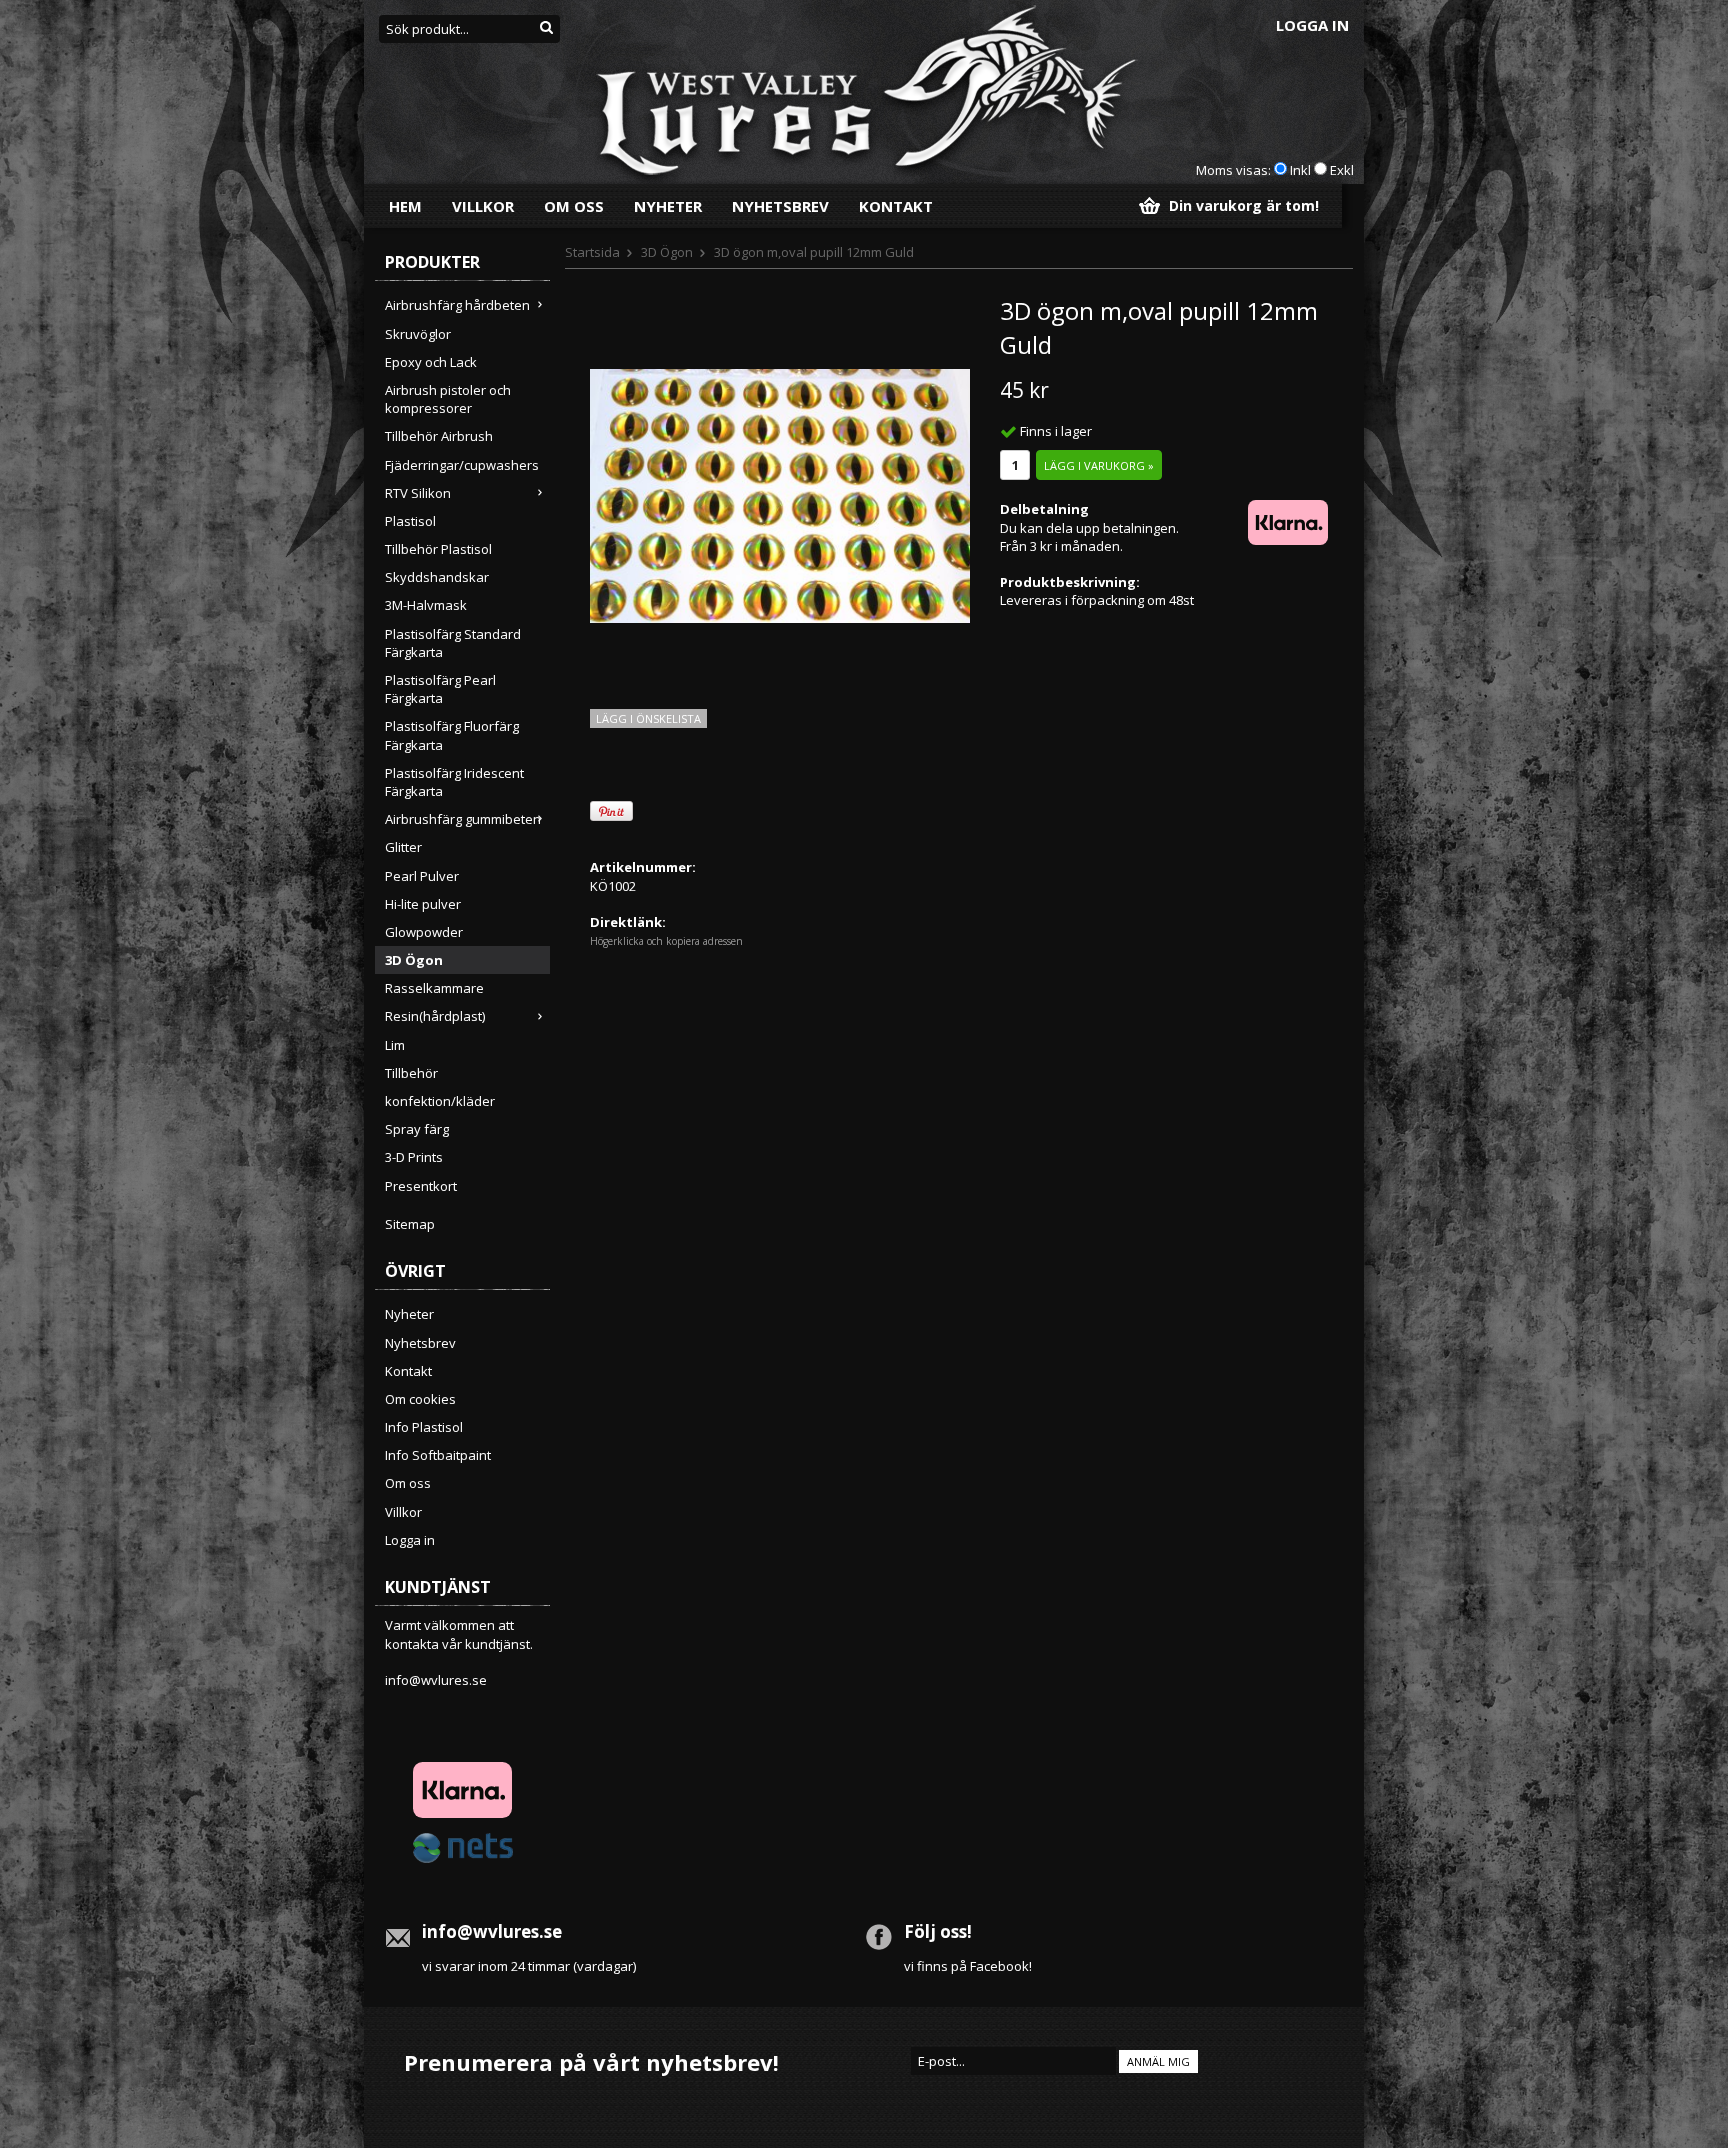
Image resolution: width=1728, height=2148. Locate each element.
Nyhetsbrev (780, 206)
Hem (405, 206)
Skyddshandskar (437, 577)
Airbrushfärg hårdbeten (457, 305)
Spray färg (417, 1129)
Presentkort (421, 1186)
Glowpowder (424, 932)
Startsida (592, 252)
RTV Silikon (418, 493)
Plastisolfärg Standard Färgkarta (453, 643)
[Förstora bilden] (780, 494)
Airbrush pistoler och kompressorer (448, 399)
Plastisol (410, 521)
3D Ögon (414, 960)
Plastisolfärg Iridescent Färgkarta (454, 782)
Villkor (483, 206)
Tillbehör (411, 1073)
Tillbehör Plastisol (438, 549)
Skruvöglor (418, 334)
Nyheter (668, 206)
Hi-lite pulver (423, 904)
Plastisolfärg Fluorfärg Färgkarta (452, 735)
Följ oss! (938, 1931)
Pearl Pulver (422, 876)
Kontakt (896, 206)
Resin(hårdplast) (435, 1016)
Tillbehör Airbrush (439, 436)
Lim (395, 1045)
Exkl (1342, 170)
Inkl (1300, 170)
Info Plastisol (424, 1427)
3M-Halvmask (426, 605)
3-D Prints (414, 1157)
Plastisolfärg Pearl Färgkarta (440, 689)
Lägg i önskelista (648, 718)
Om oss (574, 206)
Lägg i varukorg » (1099, 465)
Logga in (1312, 25)
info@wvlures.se (436, 1680)
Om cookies (420, 1399)
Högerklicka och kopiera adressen (666, 941)
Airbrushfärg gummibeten (463, 819)
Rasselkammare (434, 988)
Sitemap (410, 1224)
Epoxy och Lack (431, 362)
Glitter (403, 847)
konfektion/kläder (440, 1101)
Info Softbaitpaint (438, 1455)
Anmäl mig (1158, 2061)
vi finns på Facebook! (968, 1966)
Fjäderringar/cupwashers (462, 465)
